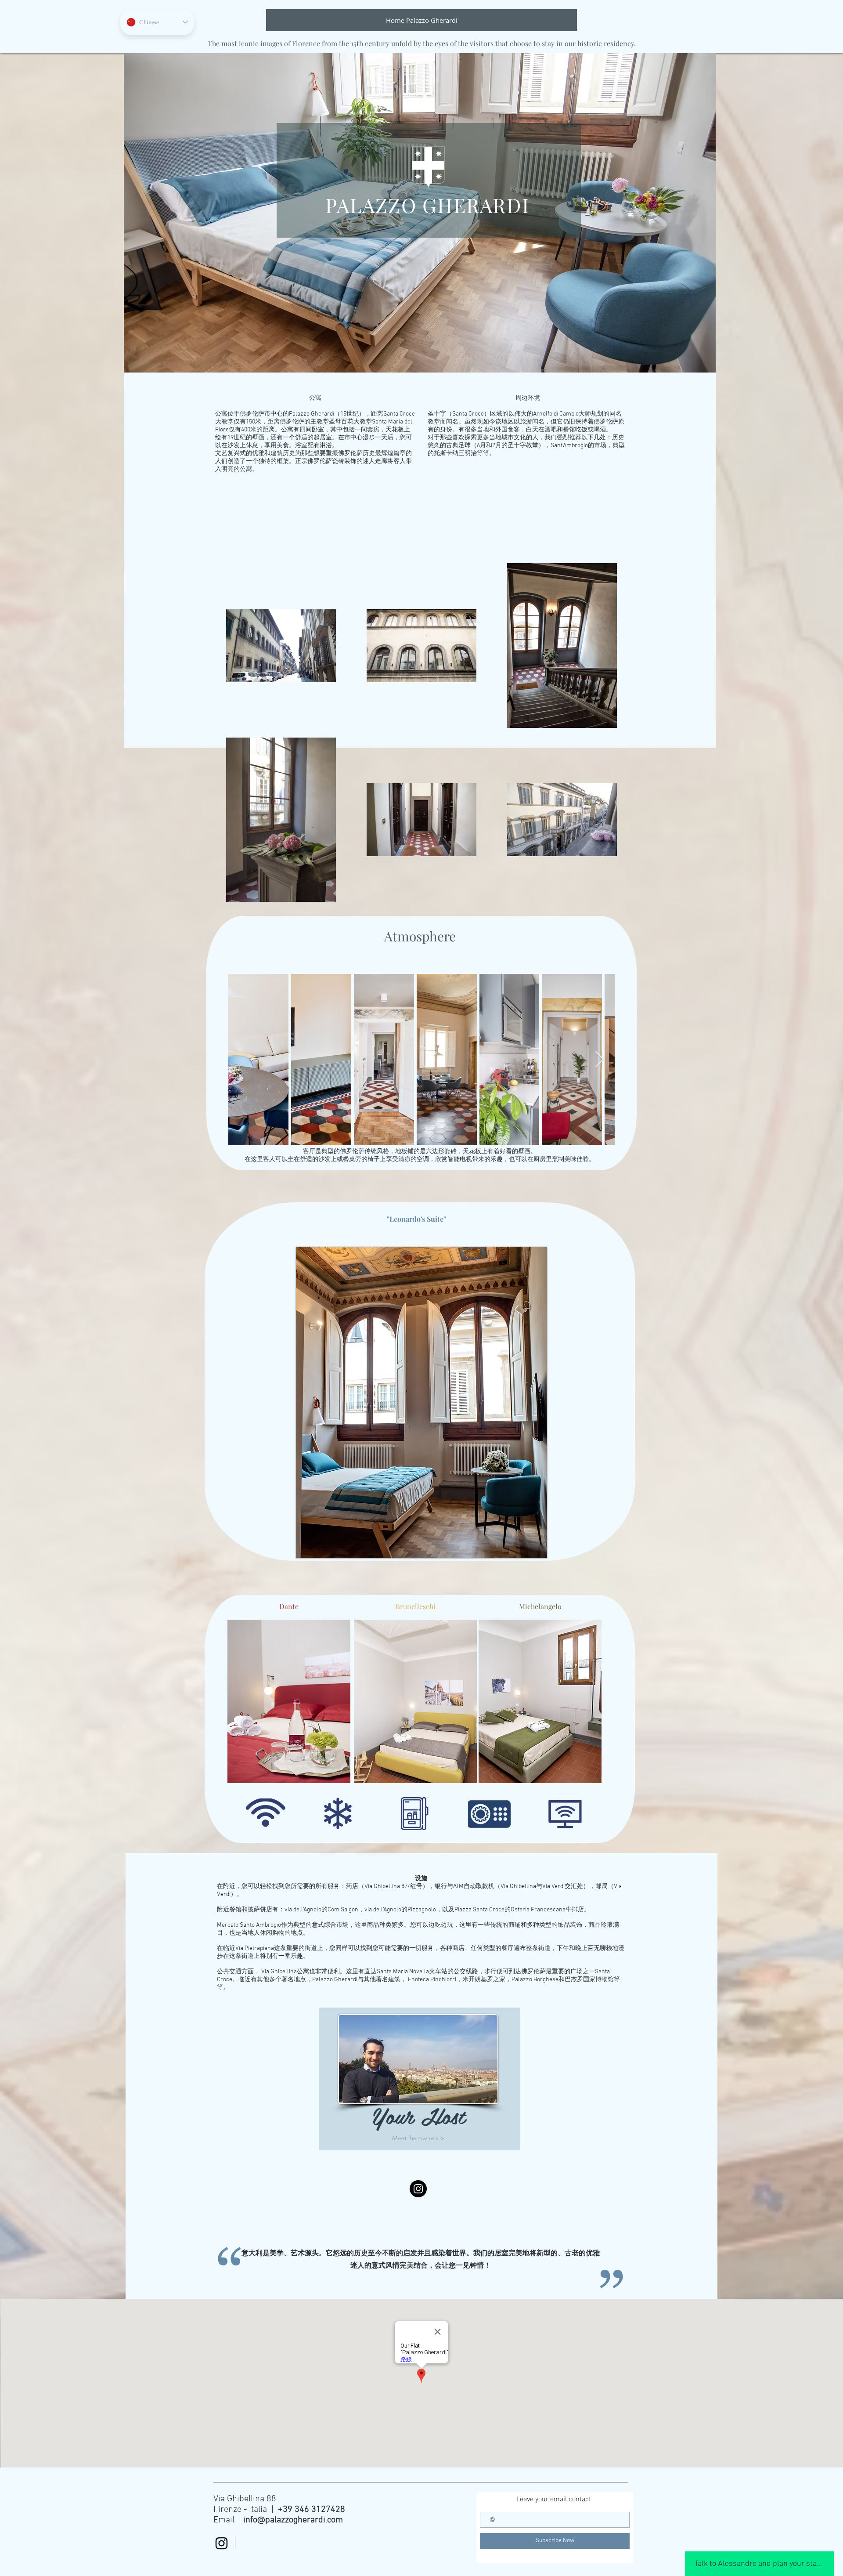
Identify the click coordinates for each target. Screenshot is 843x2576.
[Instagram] (418, 2189)
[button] (421, 1402)
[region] (420, 2081)
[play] (534, 1545)
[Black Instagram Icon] (222, 2543)
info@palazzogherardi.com (293, 2520)
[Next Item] (600, 1060)
